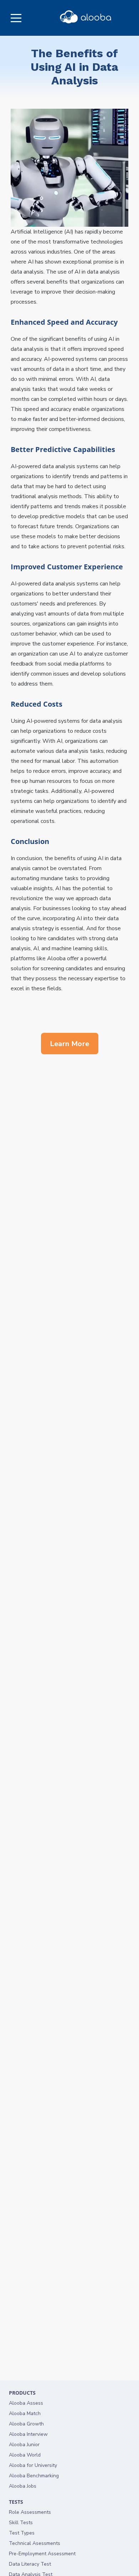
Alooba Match (25, 2413)
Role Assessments (30, 2512)
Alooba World (25, 2455)
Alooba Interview (28, 2434)
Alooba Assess (26, 2403)
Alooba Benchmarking (34, 2476)
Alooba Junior (24, 2445)
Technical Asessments (35, 2543)
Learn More (70, 1044)
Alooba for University (33, 2465)
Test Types (22, 2533)
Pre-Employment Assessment (42, 2554)
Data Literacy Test (30, 2564)
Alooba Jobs (23, 2486)
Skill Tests (21, 2523)
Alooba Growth (26, 2424)
